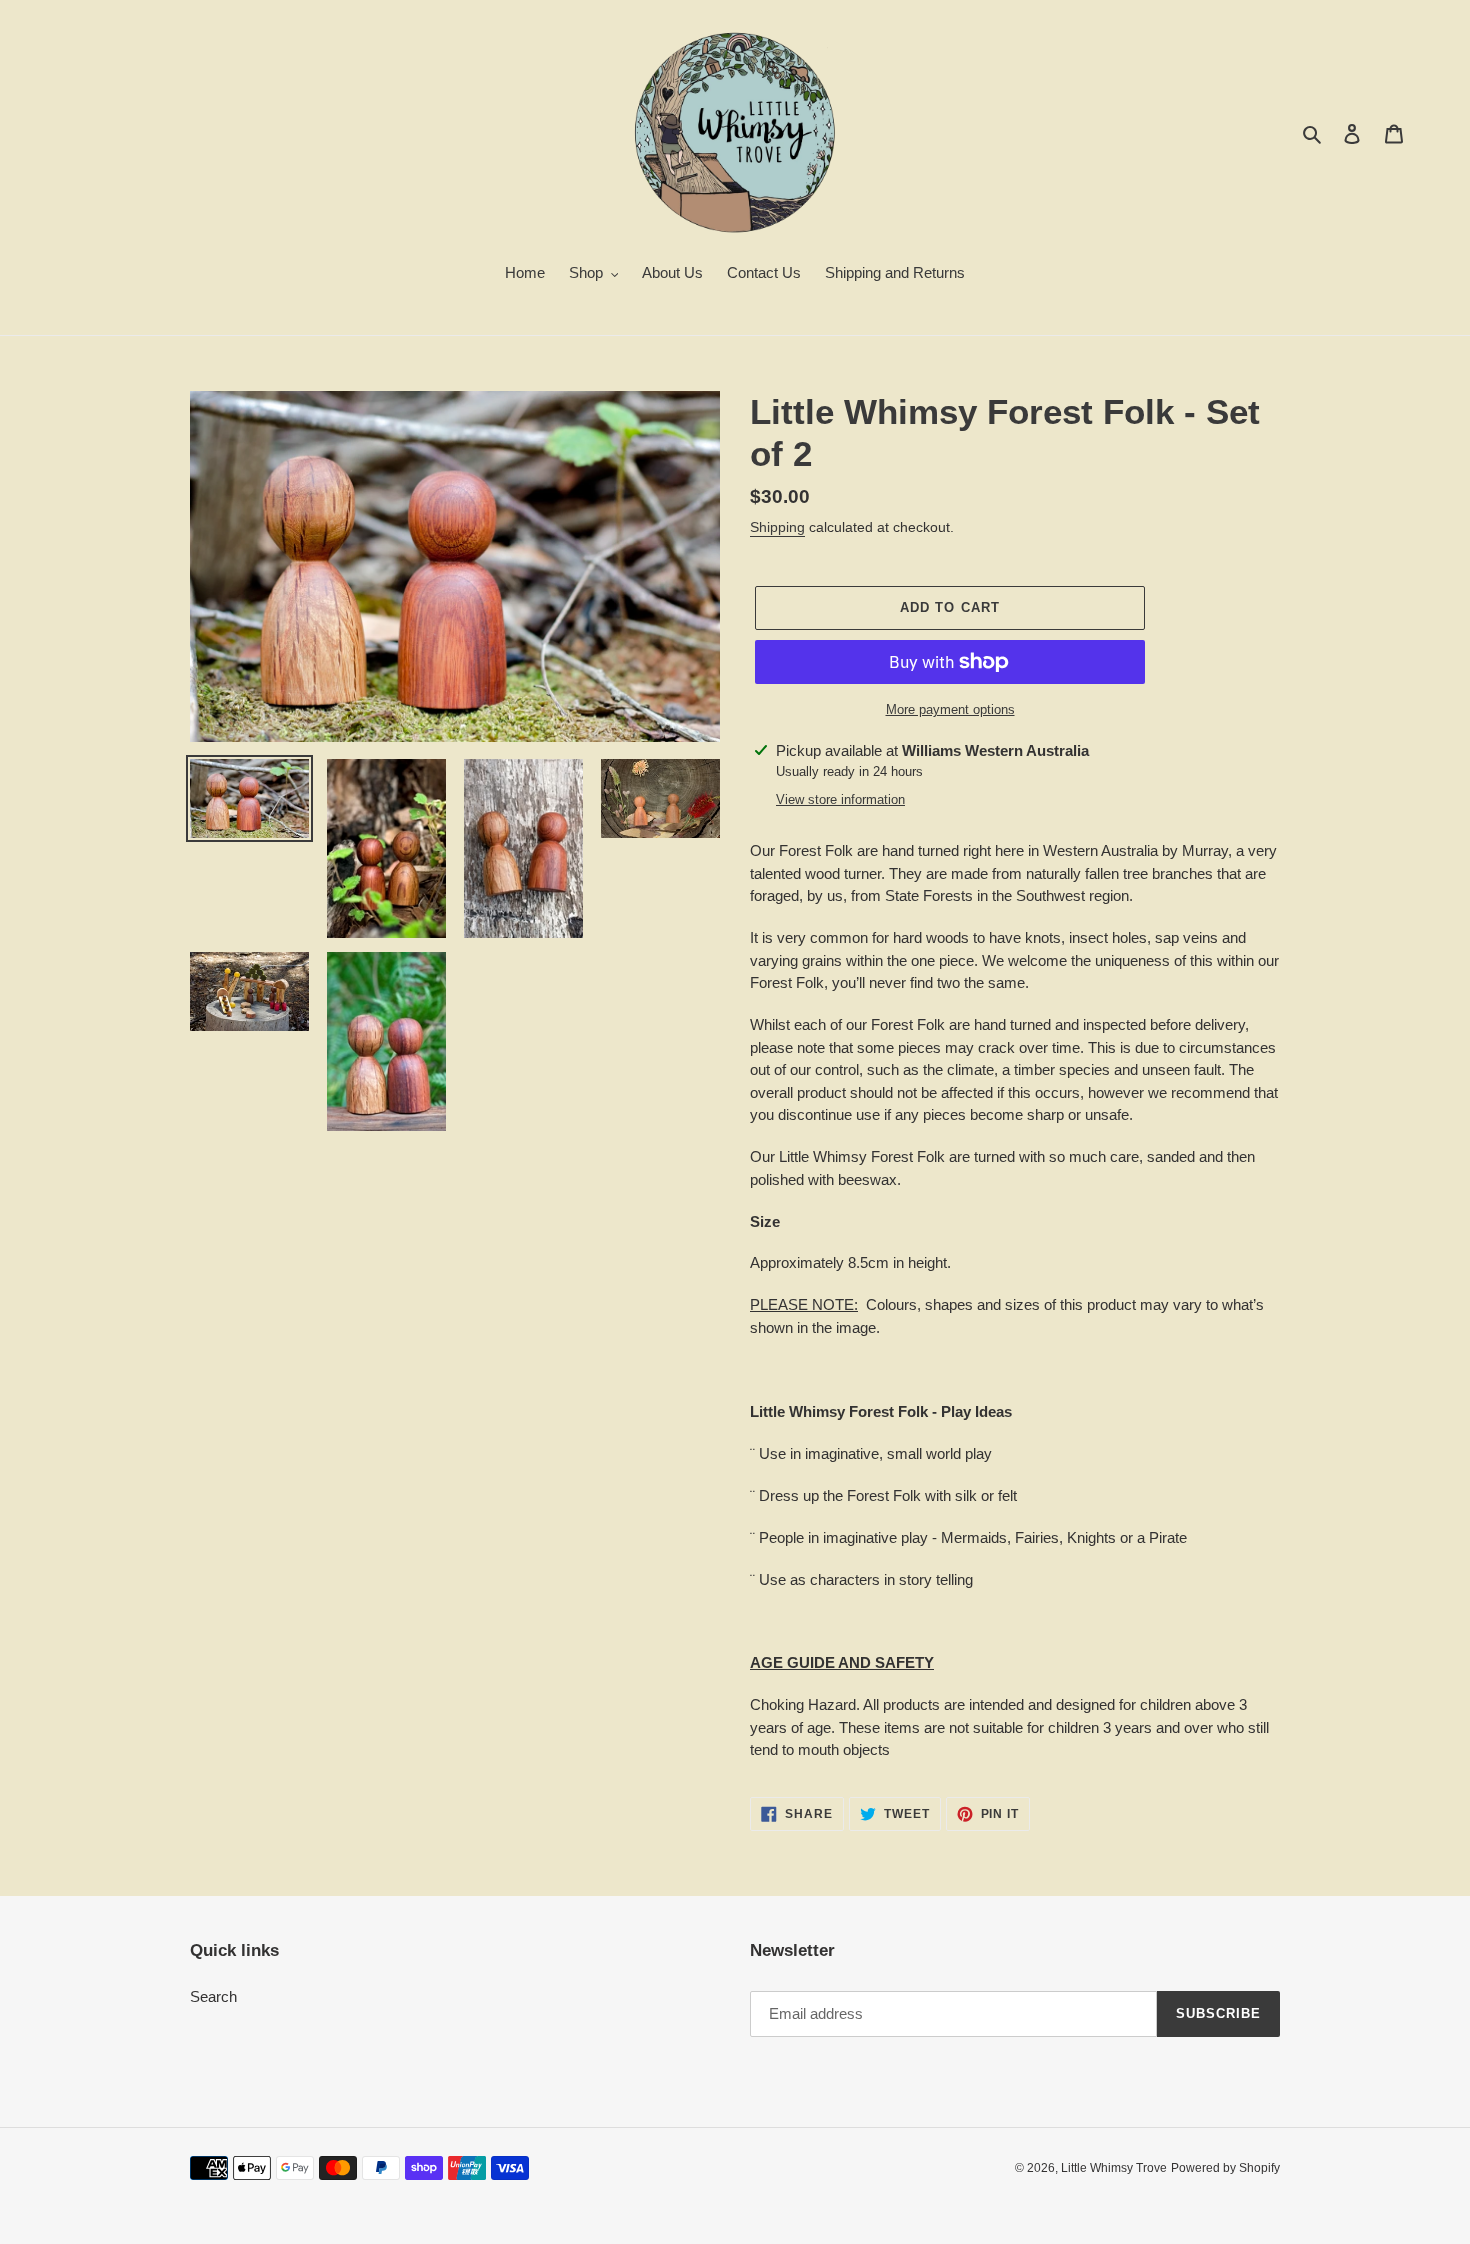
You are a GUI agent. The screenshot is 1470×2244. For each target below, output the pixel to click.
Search (213, 1996)
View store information (840, 799)
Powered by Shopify (1225, 2168)
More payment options (950, 709)
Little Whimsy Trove (1114, 2168)
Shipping (777, 527)
